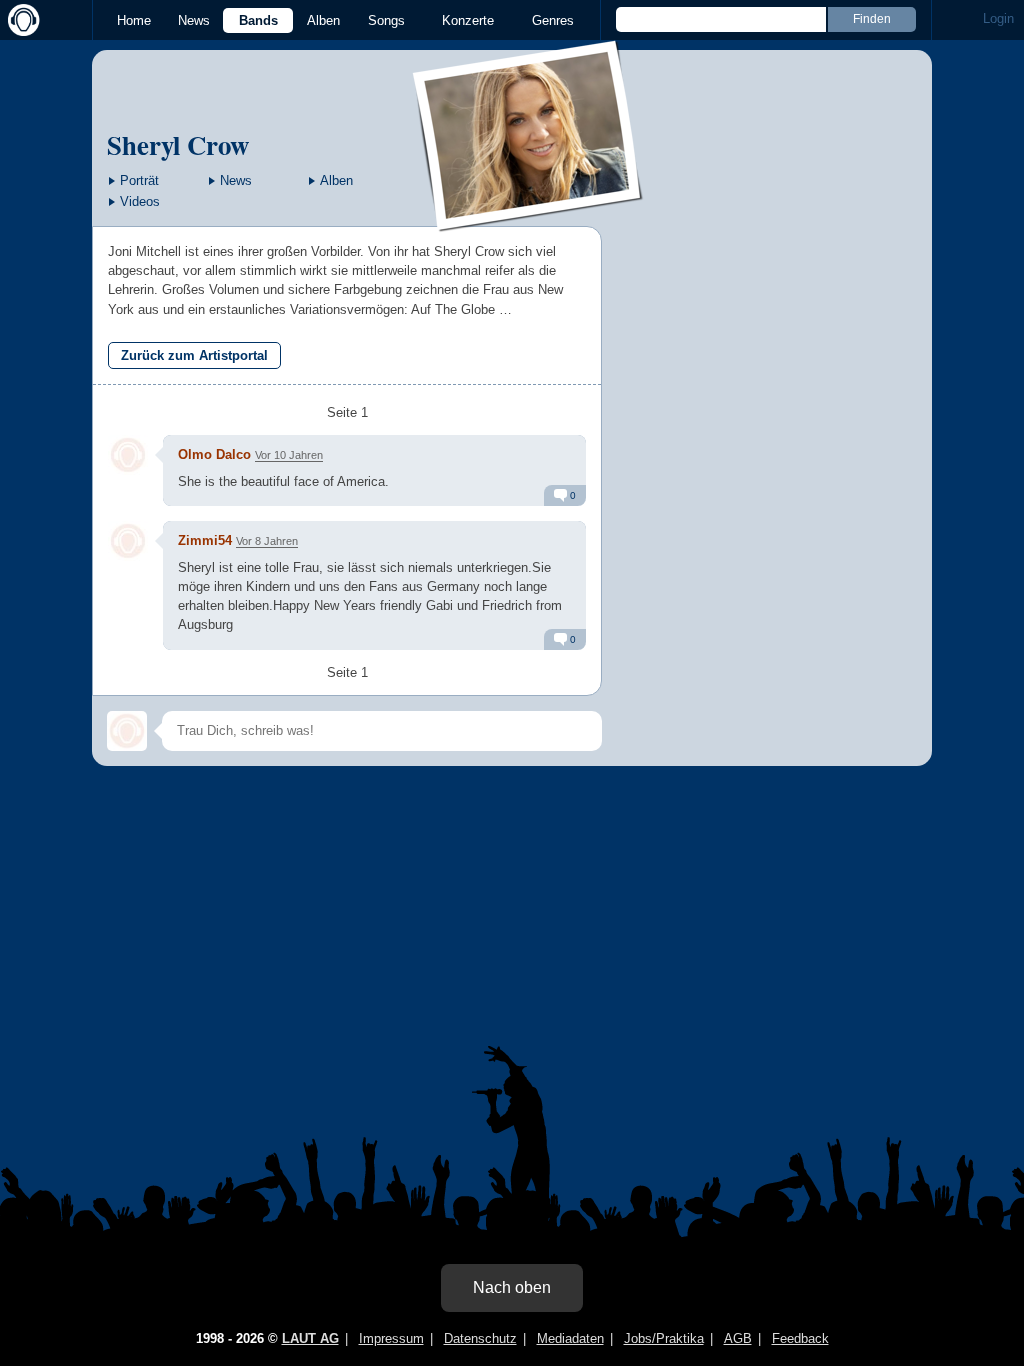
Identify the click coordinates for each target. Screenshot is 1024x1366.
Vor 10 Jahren (289, 455)
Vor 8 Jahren (267, 541)
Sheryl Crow (178, 144)
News (194, 20)
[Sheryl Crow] (528, 218)
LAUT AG (310, 1338)
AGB (738, 1338)
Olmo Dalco (214, 454)
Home (134, 20)
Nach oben (512, 1287)
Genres (553, 20)
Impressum (391, 1338)
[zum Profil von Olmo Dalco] (128, 455)
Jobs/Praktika (664, 1338)
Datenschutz (480, 1338)
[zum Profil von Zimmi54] (128, 541)
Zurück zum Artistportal (194, 355)
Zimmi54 (205, 540)
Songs (386, 20)
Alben (323, 20)
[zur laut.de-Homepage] (20, 20)
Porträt (139, 180)
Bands (258, 20)
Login (998, 18)
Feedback (800, 1338)
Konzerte (468, 20)
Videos (140, 201)
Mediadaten (570, 1338)
